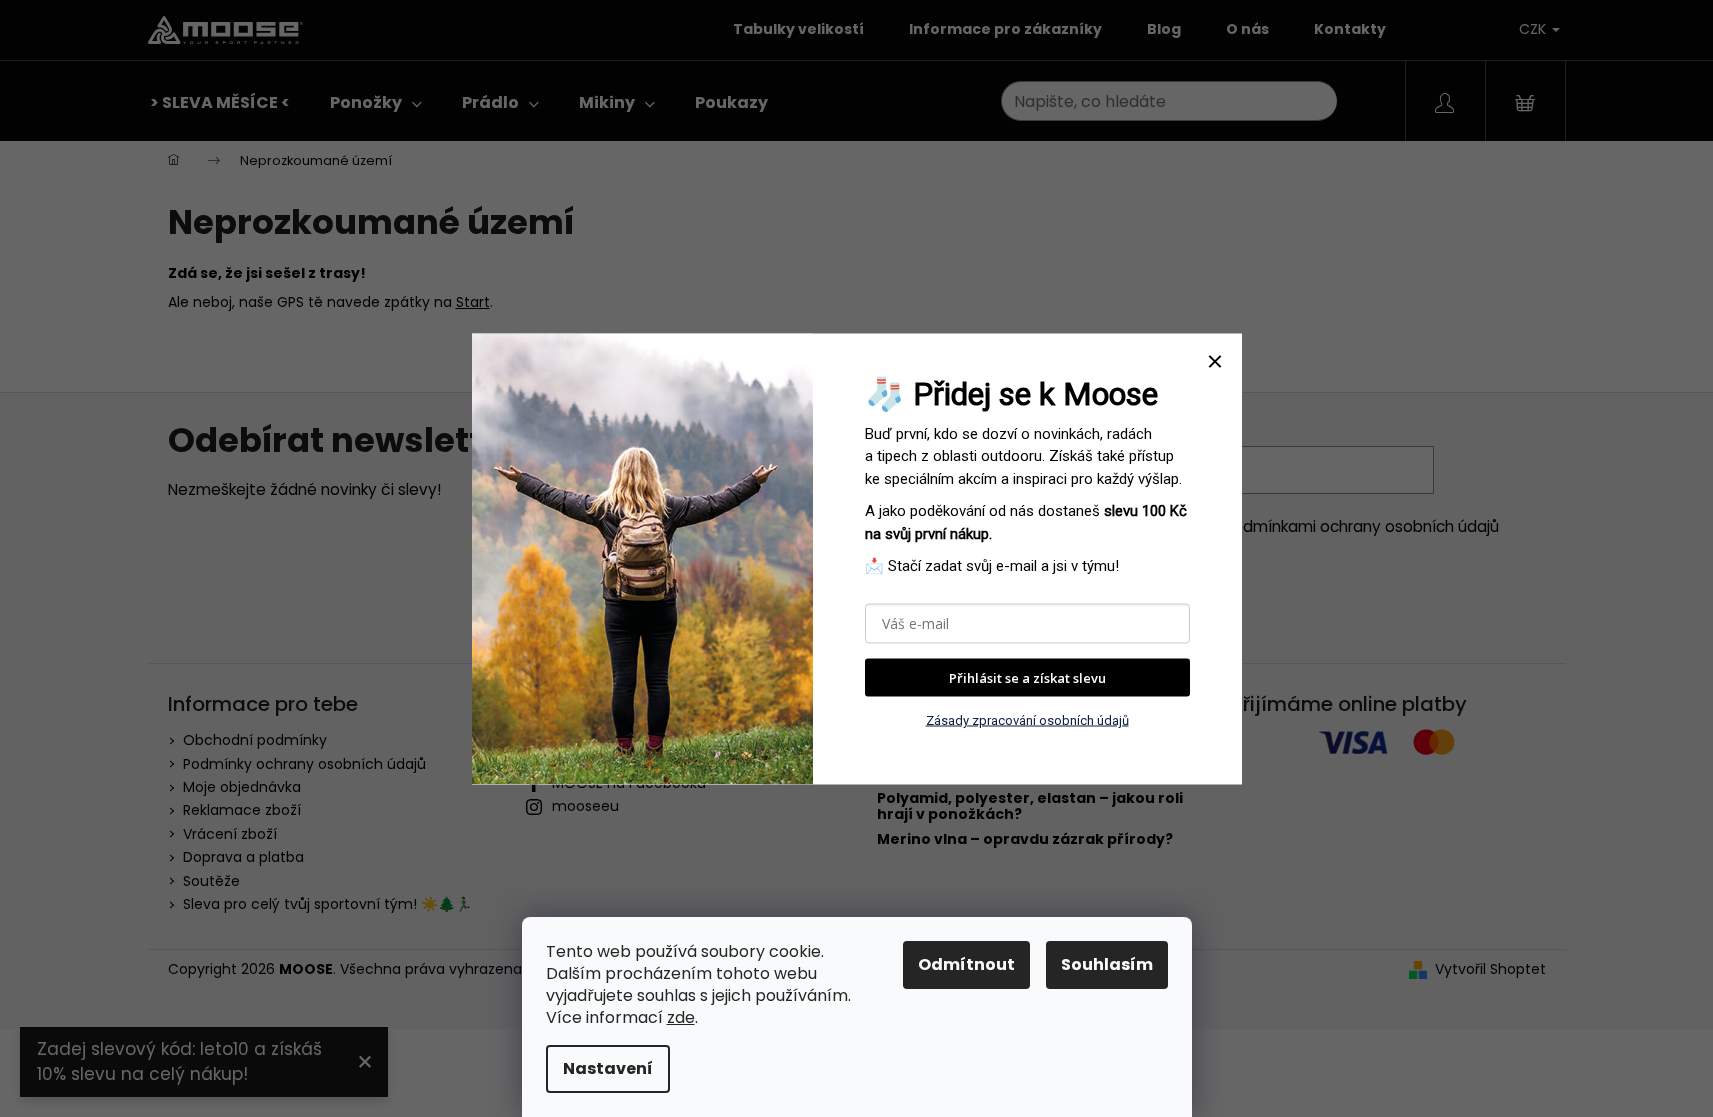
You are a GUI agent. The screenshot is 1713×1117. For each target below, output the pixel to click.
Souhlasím (1107, 964)
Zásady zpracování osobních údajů (1027, 720)
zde (681, 1017)
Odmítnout (966, 964)
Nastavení (608, 1068)
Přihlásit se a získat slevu (1027, 677)
